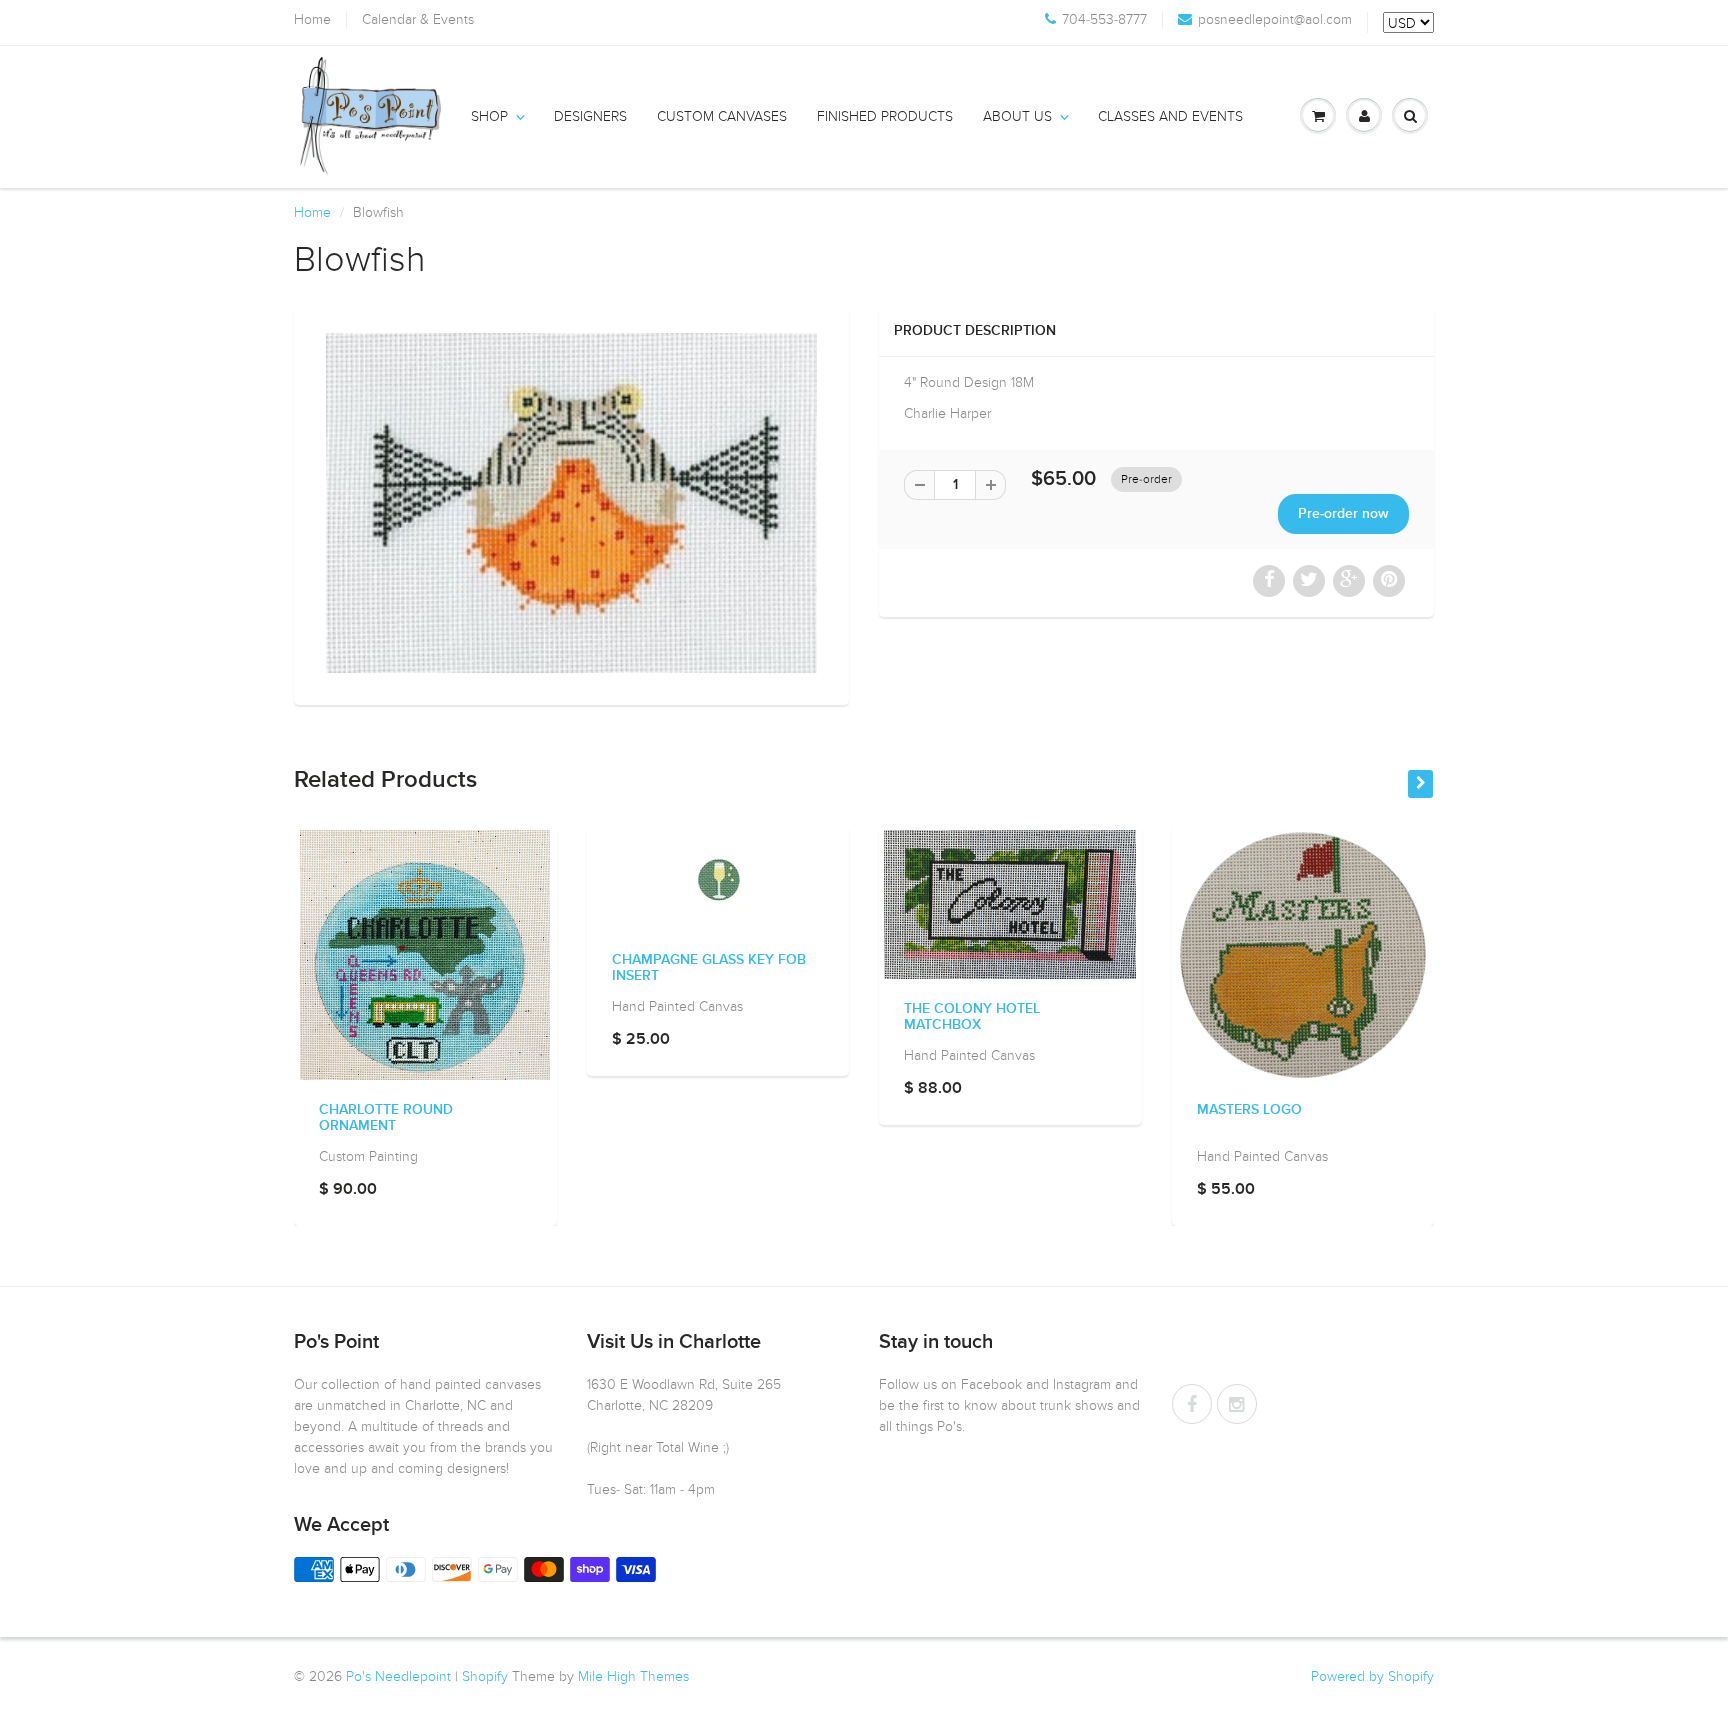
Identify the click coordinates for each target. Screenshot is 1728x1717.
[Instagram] (1237, 1404)
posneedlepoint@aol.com (1275, 20)
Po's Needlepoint (398, 1676)
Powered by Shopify (1372, 1676)
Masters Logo (1249, 1110)
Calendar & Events (418, 20)
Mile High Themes (633, 1676)
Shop (489, 116)
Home (312, 20)
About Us (1017, 116)
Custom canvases (722, 116)
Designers (590, 116)
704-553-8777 (1104, 20)
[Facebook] (1192, 1404)
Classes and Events (1170, 116)
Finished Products (885, 116)
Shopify (485, 1676)
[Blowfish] (571, 503)
